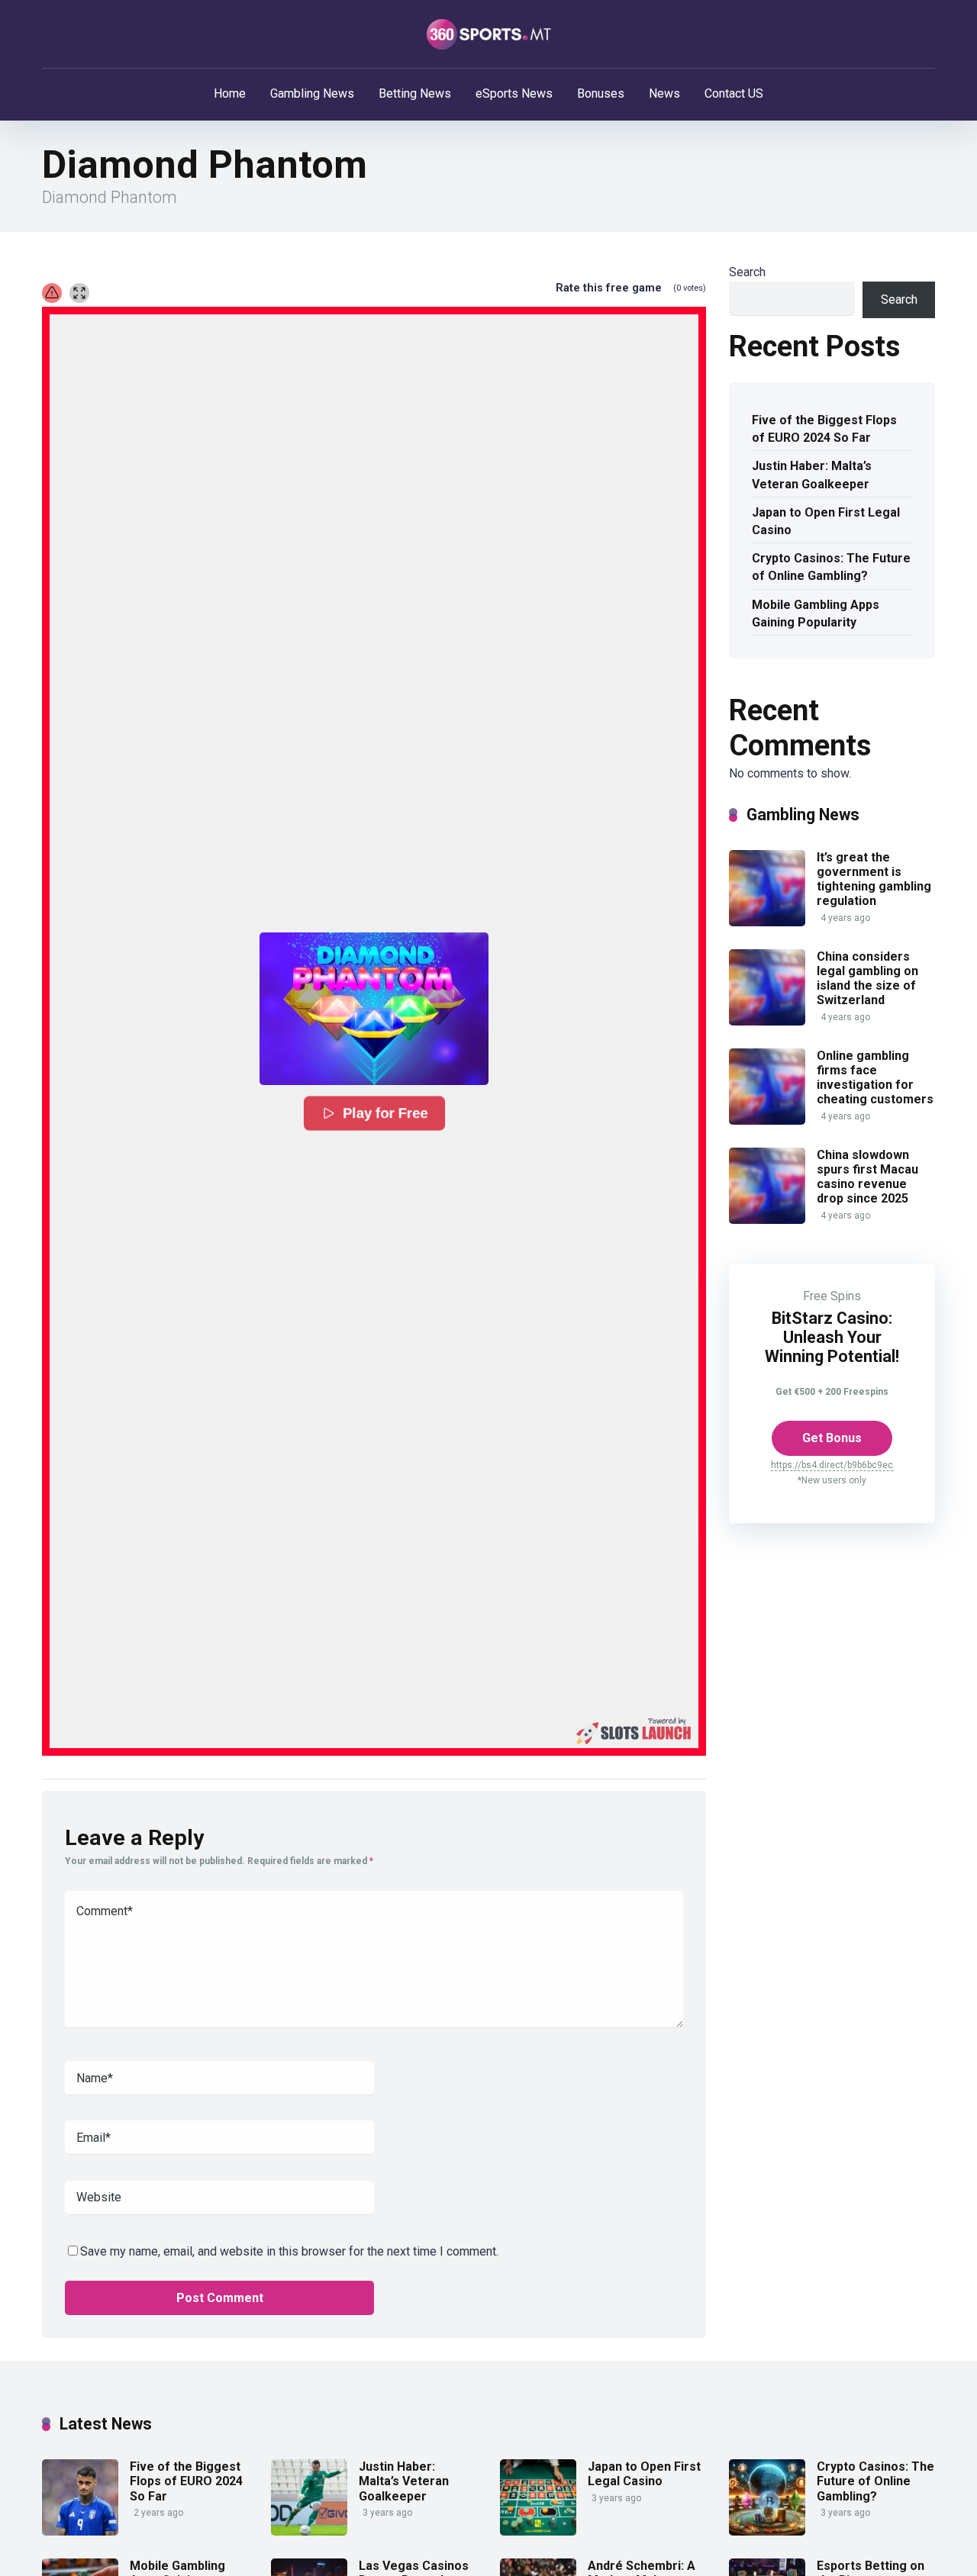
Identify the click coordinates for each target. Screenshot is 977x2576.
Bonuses (601, 93)
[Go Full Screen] (79, 293)
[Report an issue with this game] (52, 293)
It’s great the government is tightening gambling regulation (874, 879)
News (664, 93)
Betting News (415, 93)
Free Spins (832, 1296)
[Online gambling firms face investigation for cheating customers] (767, 1121)
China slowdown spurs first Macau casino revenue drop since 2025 (867, 1177)
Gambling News (312, 93)
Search (747, 272)
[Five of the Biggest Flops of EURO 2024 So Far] (80, 2531)
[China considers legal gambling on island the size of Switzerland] (767, 1021)
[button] (374, 1009)
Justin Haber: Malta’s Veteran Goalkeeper (812, 475)
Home (230, 93)
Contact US (734, 93)
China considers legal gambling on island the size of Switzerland (867, 979)
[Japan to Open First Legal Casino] (538, 2531)
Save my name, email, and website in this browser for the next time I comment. (289, 2251)
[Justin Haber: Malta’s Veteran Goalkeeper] (309, 2531)
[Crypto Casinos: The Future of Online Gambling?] (767, 2531)
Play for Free (385, 1113)
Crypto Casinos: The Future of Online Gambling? (831, 567)
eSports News (514, 93)
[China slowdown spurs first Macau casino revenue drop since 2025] (767, 1220)
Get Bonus (832, 1438)
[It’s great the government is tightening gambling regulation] (767, 922)
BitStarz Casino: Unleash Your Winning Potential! (832, 1337)
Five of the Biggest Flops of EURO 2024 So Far (824, 429)
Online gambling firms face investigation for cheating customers (875, 1078)
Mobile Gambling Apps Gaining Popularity (816, 613)
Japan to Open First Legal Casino (826, 521)
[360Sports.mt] (489, 34)
